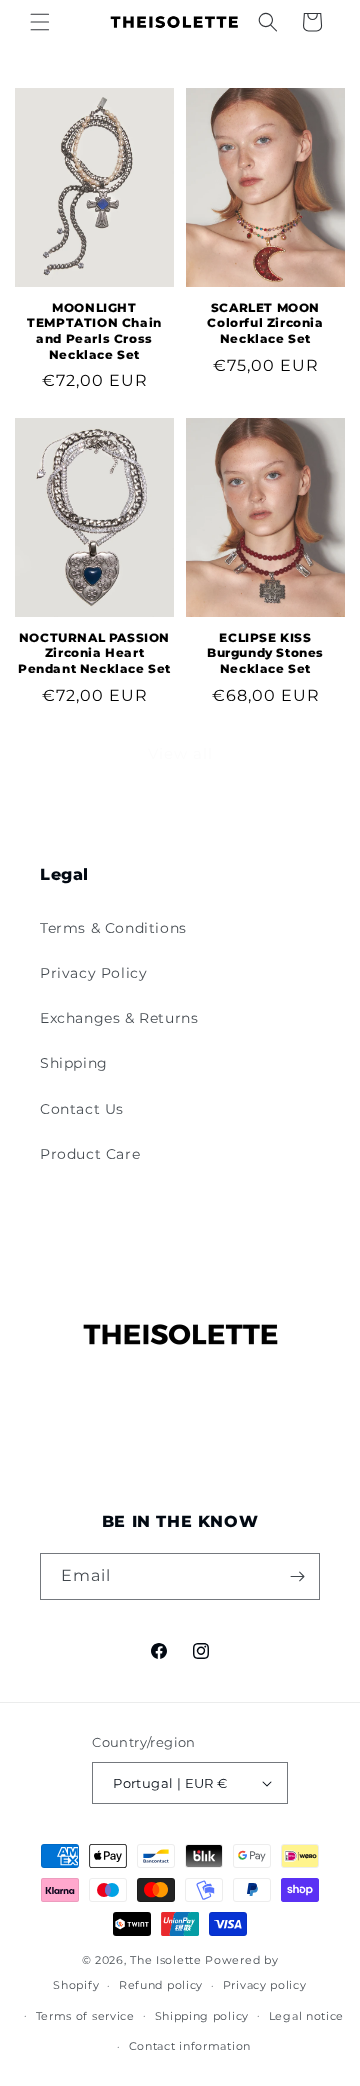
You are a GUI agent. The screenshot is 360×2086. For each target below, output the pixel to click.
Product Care (90, 1154)
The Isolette (165, 1960)
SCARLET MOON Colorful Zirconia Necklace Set (265, 323)
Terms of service (85, 2016)
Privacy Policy (93, 973)
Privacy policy (265, 1985)
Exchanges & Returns (119, 1018)
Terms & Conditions (113, 928)
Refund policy (161, 1985)
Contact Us (82, 1109)
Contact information (190, 2046)
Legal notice (306, 2016)
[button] (40, 22)
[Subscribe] (297, 1576)
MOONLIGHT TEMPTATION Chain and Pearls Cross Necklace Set (94, 331)
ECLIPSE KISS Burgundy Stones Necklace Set (265, 653)
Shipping (74, 1063)
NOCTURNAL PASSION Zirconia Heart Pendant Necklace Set (94, 653)
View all (180, 753)
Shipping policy (202, 2016)
